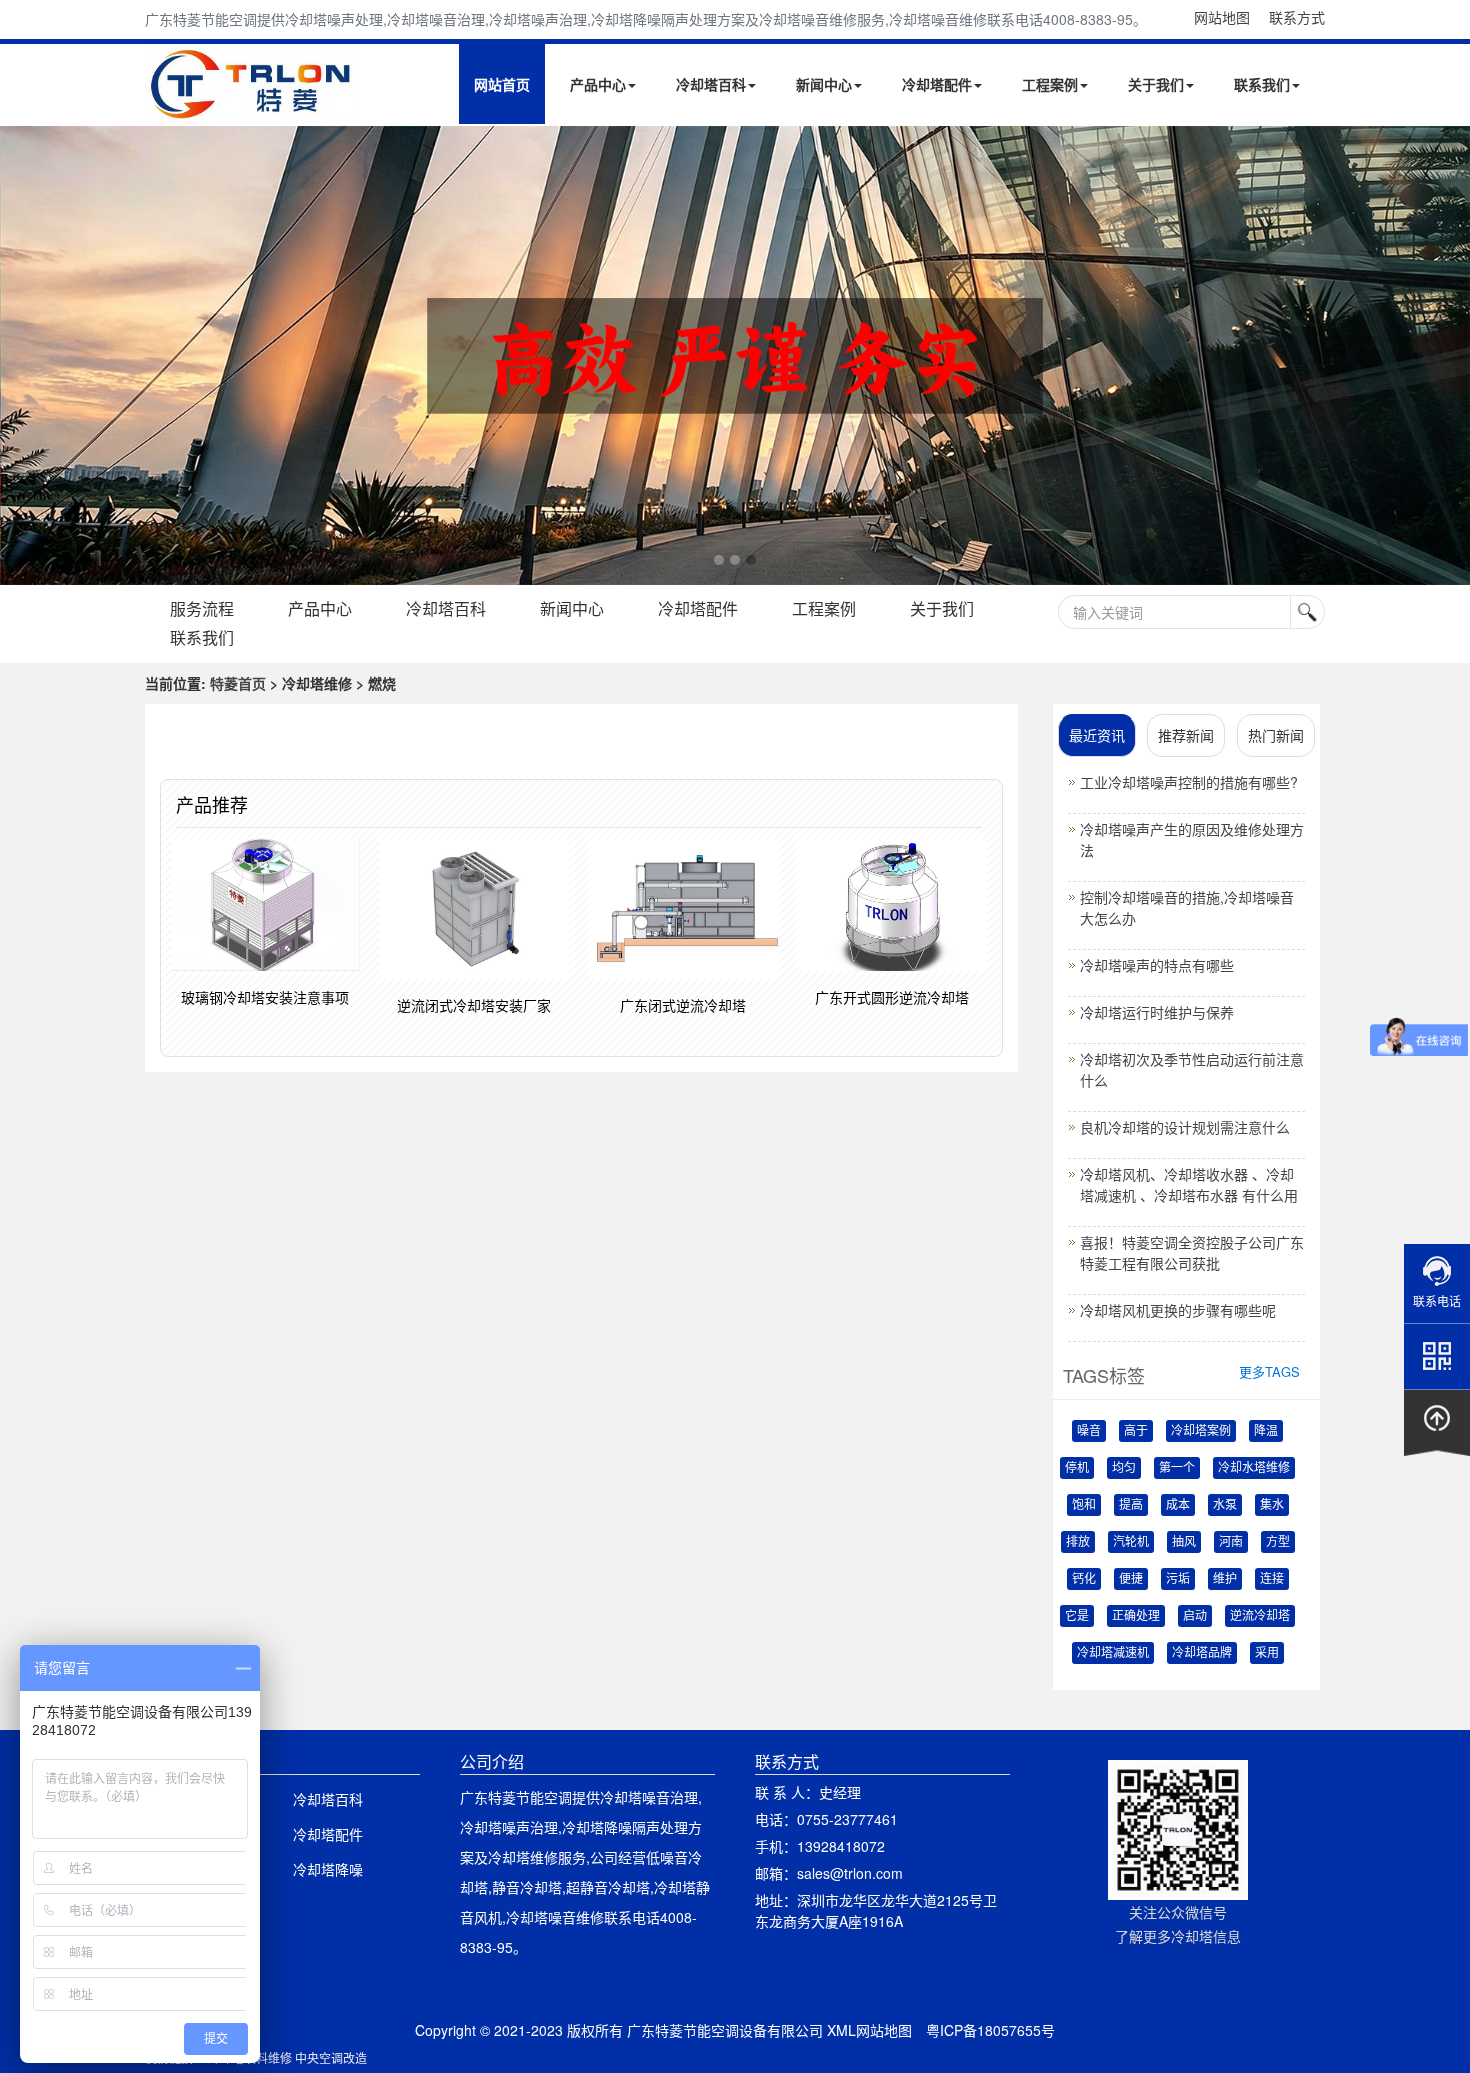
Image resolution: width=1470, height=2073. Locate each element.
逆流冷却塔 (1260, 1616)
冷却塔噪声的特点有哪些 (1157, 965)
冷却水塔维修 (1254, 1468)
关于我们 (1156, 84)
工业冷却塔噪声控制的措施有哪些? (1189, 782)
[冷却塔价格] (735, 355)
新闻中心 (824, 84)
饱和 (1084, 1505)
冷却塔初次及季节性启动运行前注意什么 (1192, 1069)
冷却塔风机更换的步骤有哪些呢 (1178, 1310)
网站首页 (502, 84)
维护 (1225, 1579)
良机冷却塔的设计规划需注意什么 (1185, 1127)
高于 (1136, 1431)
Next (20, 355)
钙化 (1084, 1579)
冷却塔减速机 (1113, 1653)
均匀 (1124, 1468)
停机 (1077, 1468)
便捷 (1131, 1579)
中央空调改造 (331, 2057)
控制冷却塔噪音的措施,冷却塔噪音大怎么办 (1187, 907)
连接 (1272, 1579)
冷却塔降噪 (328, 1869)
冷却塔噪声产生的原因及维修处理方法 (1192, 839)
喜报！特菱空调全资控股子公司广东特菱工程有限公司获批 (1192, 1252)
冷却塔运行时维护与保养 (1157, 1012)
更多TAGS (1269, 1371)
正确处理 (1136, 1616)
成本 (1178, 1505)
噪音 (1089, 1431)
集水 (1272, 1505)
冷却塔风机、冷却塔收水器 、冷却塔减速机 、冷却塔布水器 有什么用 (1189, 1184)
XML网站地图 (869, 2030)
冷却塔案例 (1201, 1431)
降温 (1266, 1431)
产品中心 (598, 84)
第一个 (1177, 1468)
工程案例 (1050, 84)
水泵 (1225, 1505)
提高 (1131, 1505)
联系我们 (1262, 84)
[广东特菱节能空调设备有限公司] (252, 108)
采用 (1267, 1653)
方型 (1278, 1542)
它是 (1077, 1616)
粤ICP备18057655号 (990, 2030)
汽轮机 (1131, 1542)
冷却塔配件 (937, 84)
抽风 (1184, 1542)
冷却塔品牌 (1202, 1653)
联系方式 (1297, 17)
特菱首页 (238, 683)
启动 (1195, 1616)
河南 (1231, 1542)
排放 (1078, 1542)
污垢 (1178, 1579)
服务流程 (202, 608)
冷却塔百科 (711, 84)
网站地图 (1222, 17)
